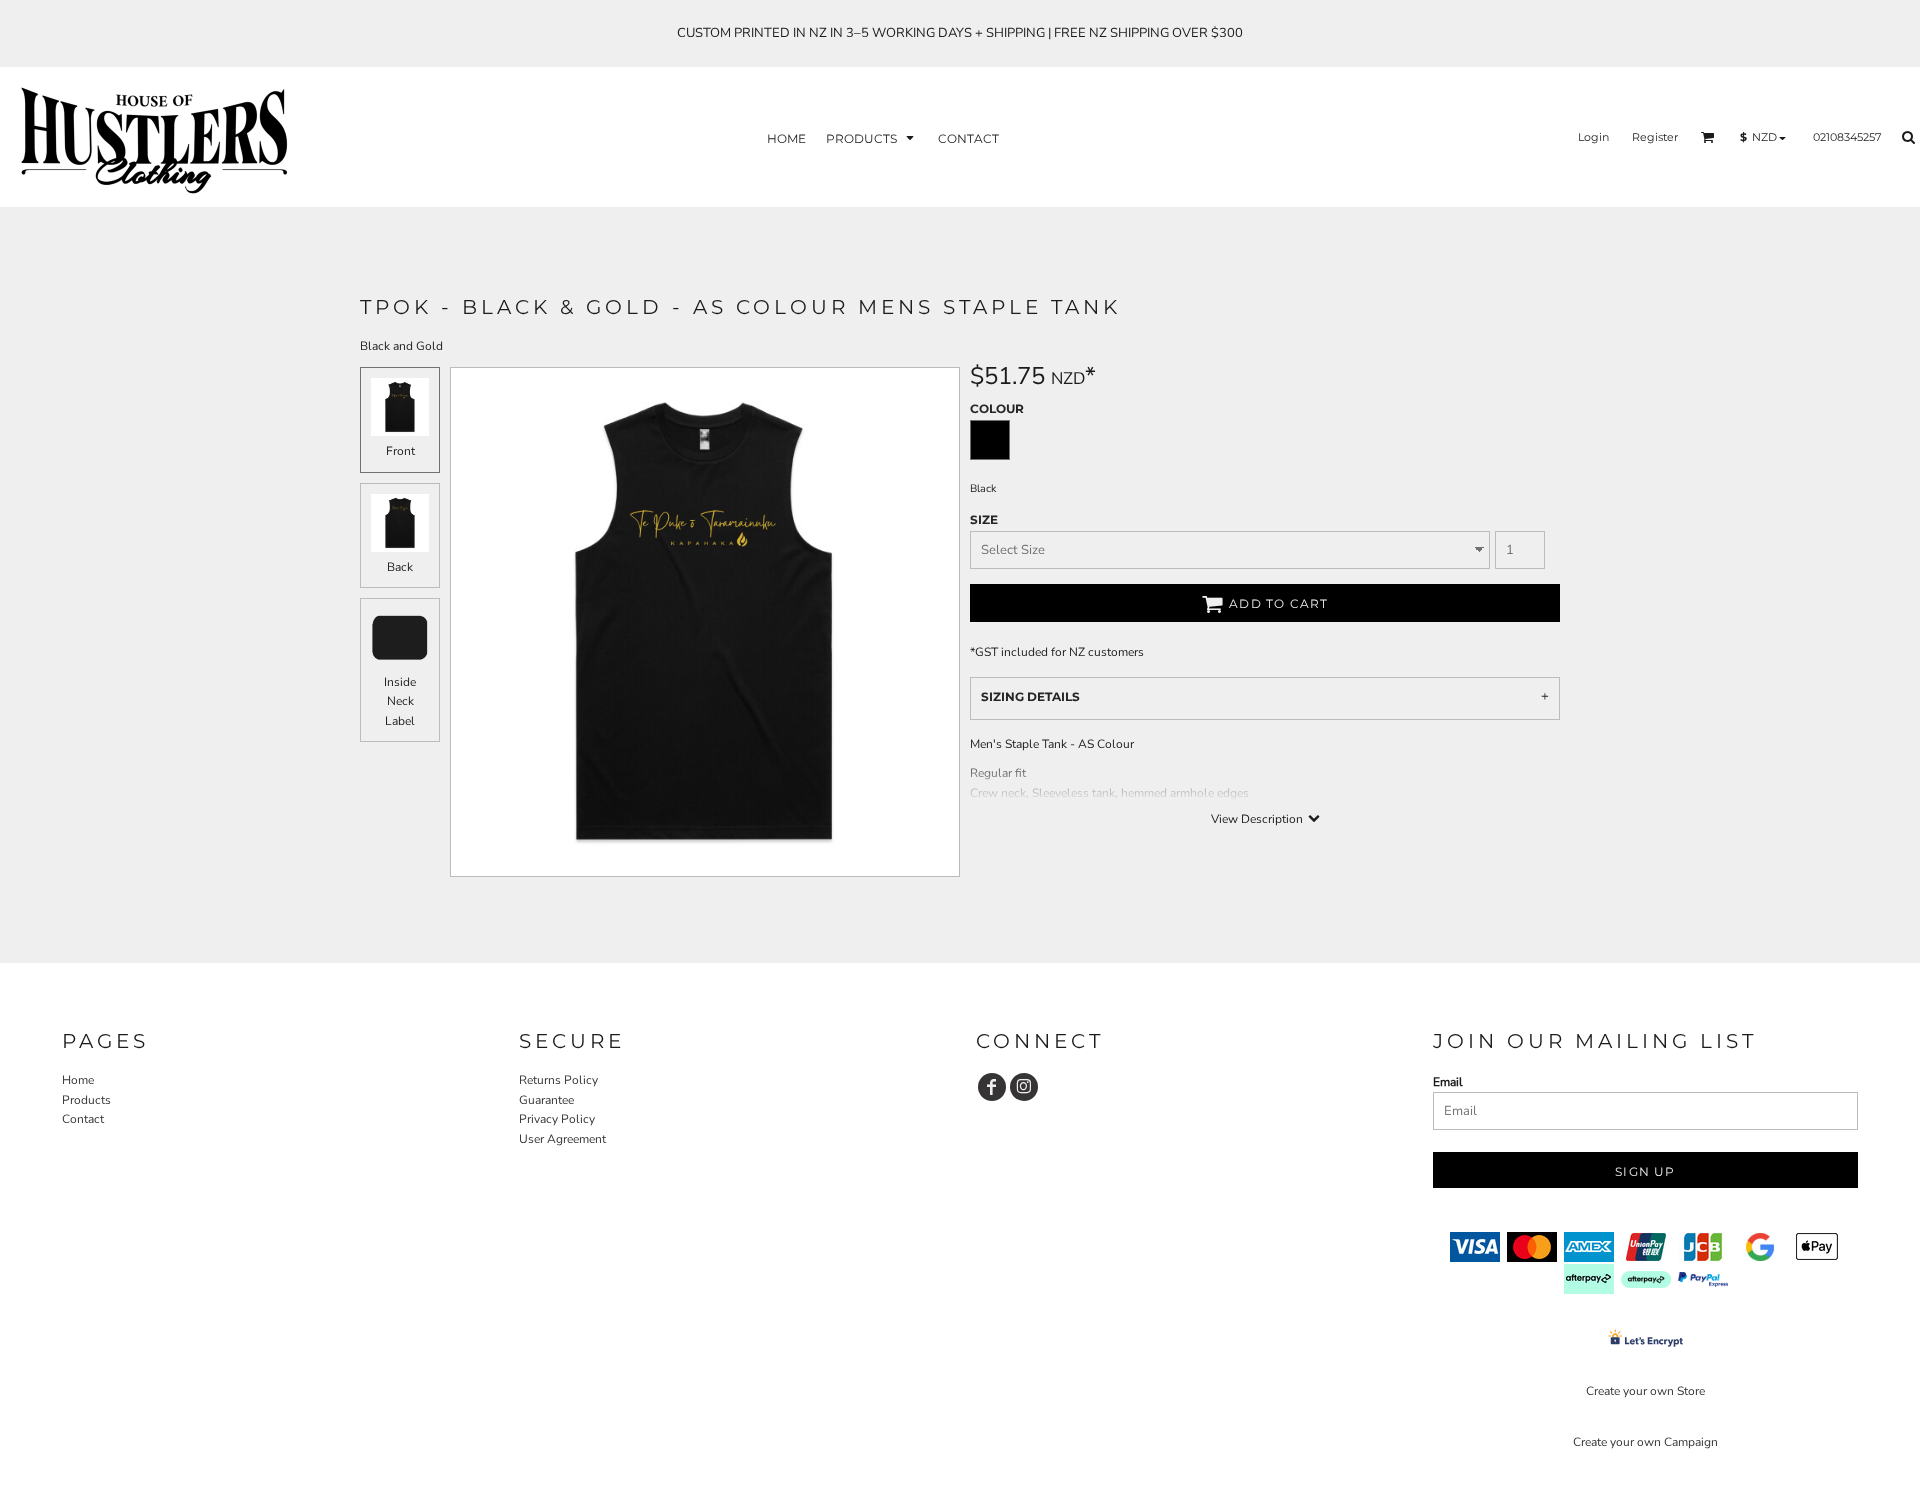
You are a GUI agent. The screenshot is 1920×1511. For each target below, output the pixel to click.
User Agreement (562, 1139)
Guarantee (546, 1100)
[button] (872, 137)
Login (1593, 137)
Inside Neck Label (400, 701)
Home (78, 1080)
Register (1655, 137)
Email (1448, 1082)
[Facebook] (992, 1087)
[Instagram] (1024, 1087)
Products (86, 1100)
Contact (83, 1119)
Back (400, 567)
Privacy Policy (557, 1119)
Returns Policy (558, 1080)
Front (400, 451)
